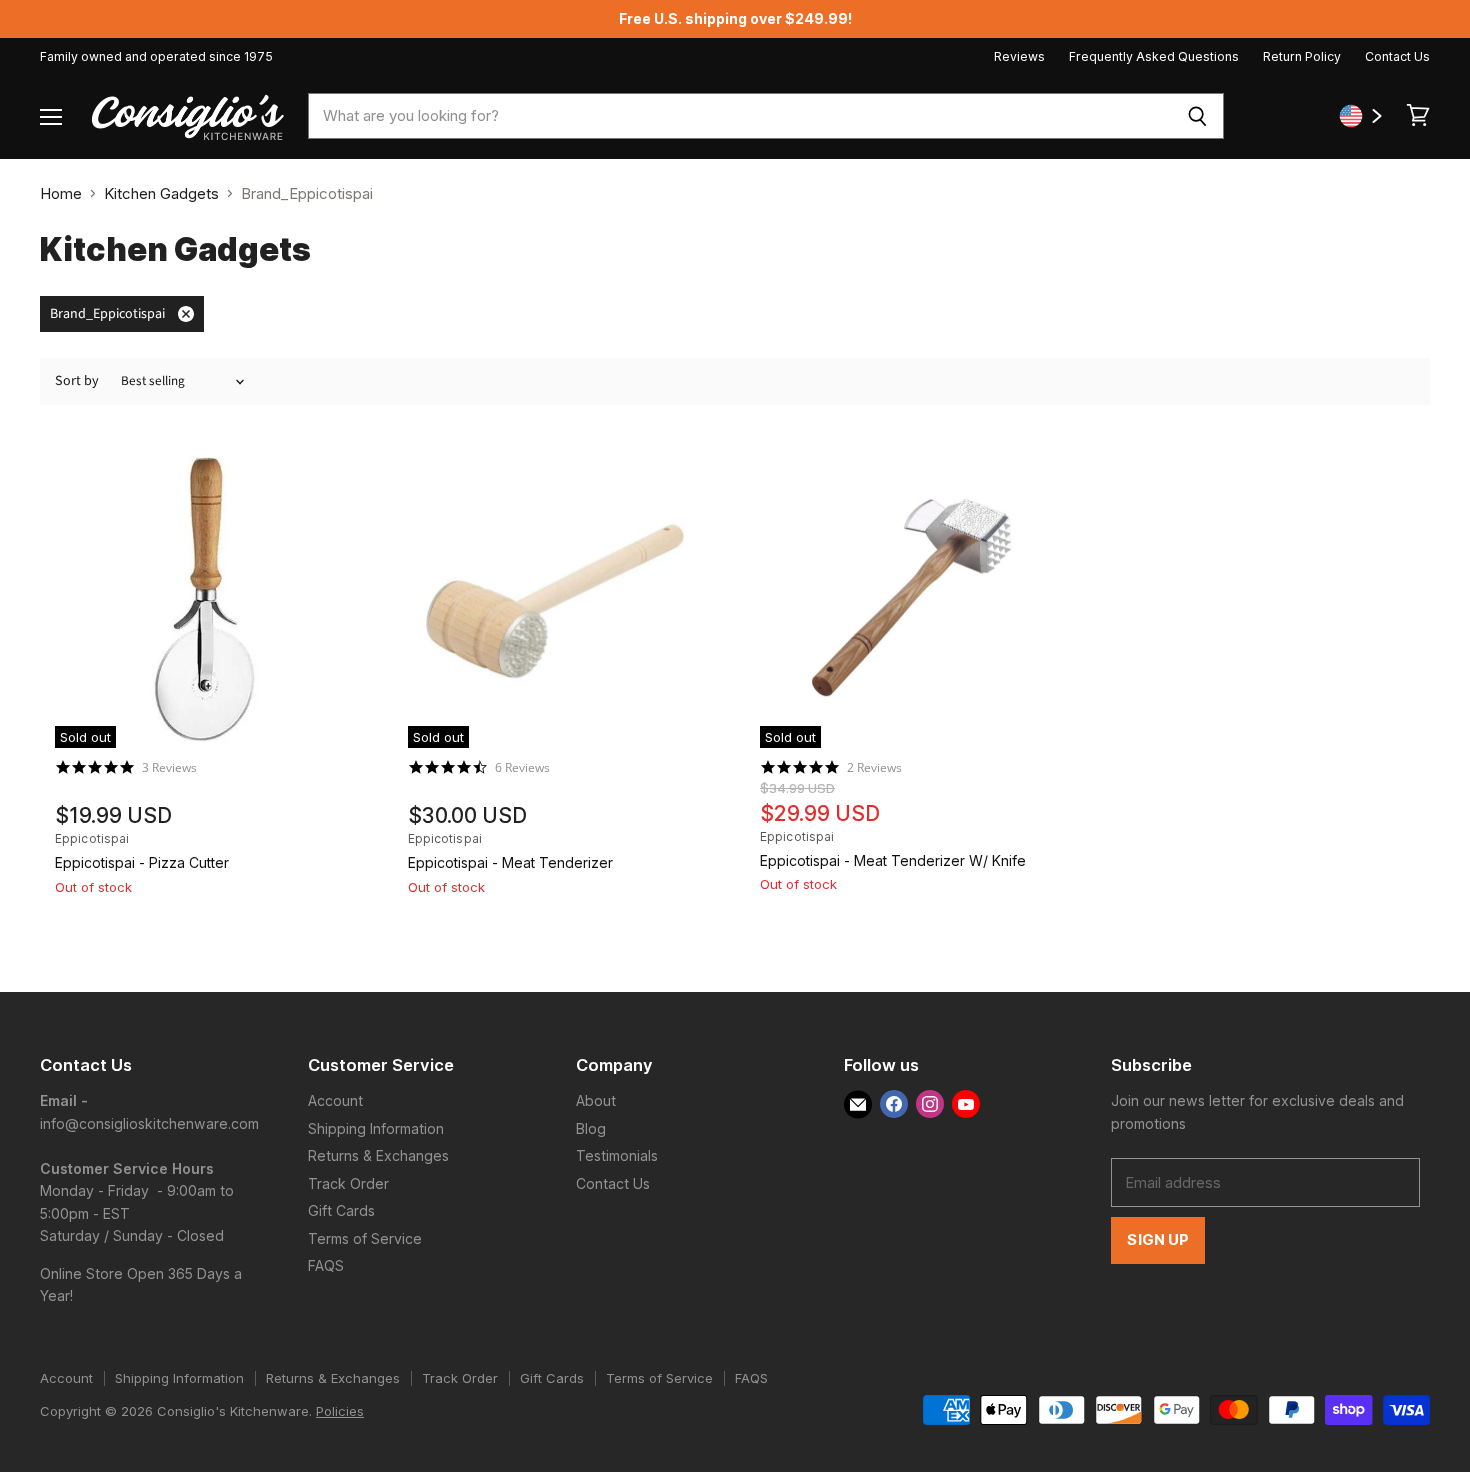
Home (61, 193)
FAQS (326, 1265)
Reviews (1019, 57)
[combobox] (740, 116)
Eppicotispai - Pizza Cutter (142, 862)
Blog (591, 1128)
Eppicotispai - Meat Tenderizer (510, 862)
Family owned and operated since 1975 (156, 57)
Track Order (348, 1183)
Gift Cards (341, 1210)
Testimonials (617, 1155)
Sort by (77, 381)
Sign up (1158, 1240)
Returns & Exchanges (378, 1155)
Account (335, 1100)
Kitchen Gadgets (161, 193)
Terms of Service (365, 1238)
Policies (340, 1411)
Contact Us (1397, 57)
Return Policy (1302, 57)
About (596, 1100)
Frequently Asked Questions (1154, 57)
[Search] (1197, 116)
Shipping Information (376, 1128)
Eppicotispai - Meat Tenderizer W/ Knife (893, 860)
